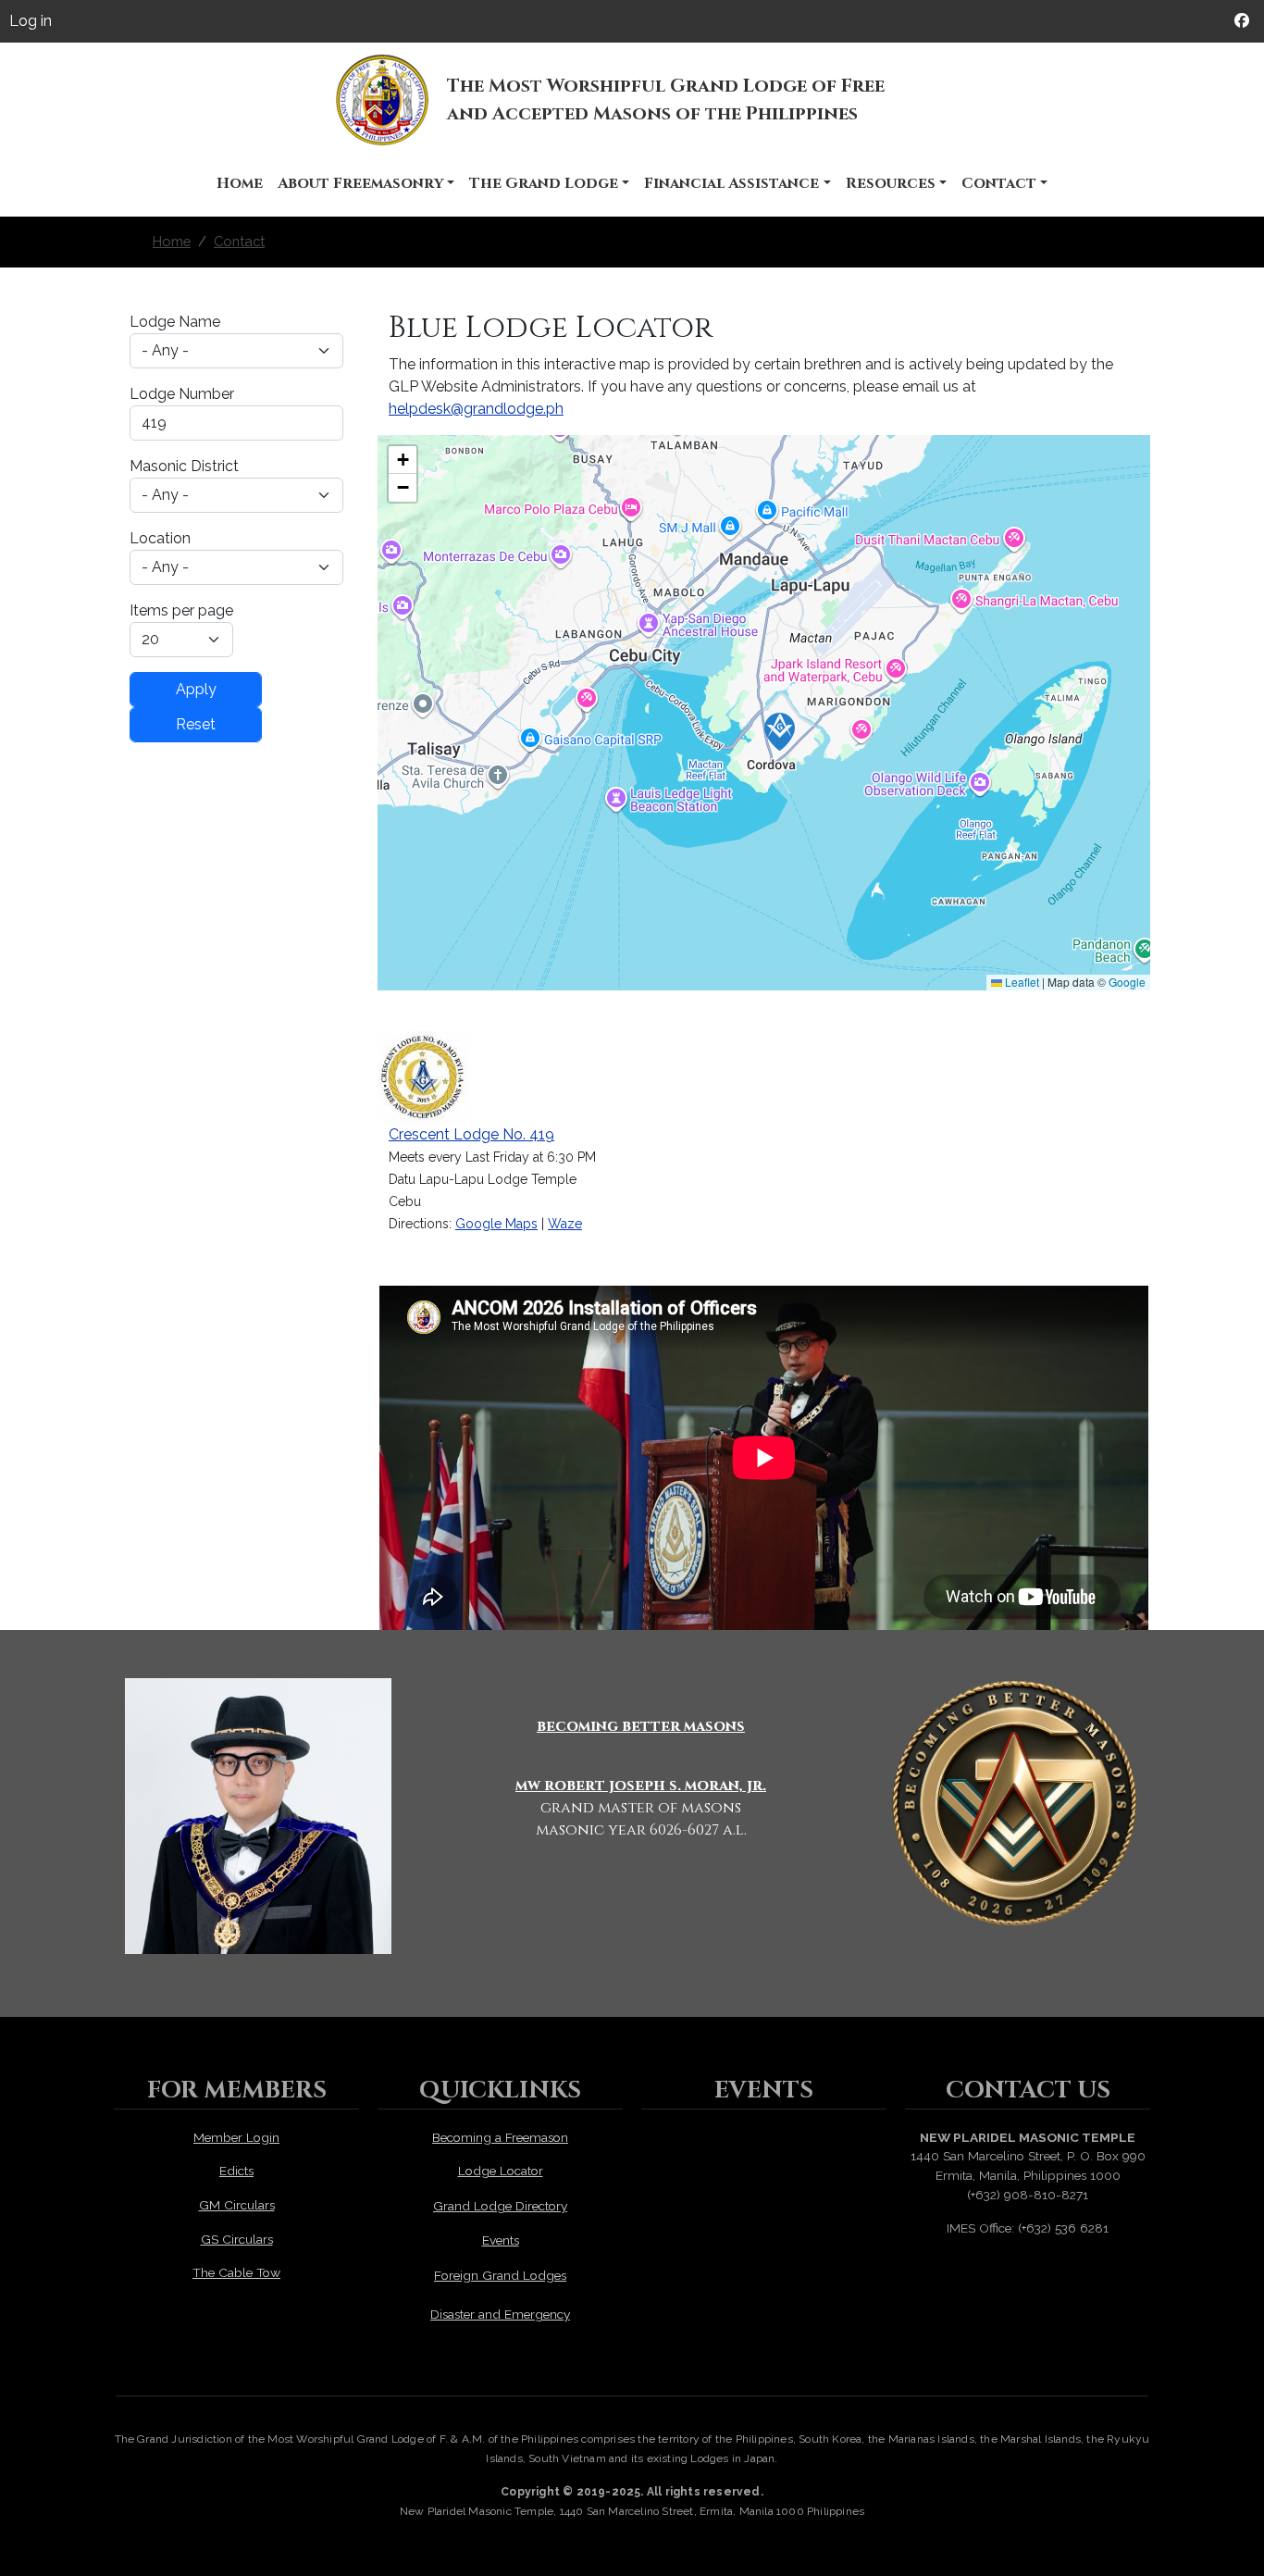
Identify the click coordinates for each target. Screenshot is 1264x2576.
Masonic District (184, 466)
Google (1127, 982)
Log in (31, 21)
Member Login (236, 2137)
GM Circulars (237, 2205)
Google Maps (496, 1224)
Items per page (181, 610)
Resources (891, 183)
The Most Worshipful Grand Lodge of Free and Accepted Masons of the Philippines (666, 100)
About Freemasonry (360, 183)
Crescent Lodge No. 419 (471, 1134)
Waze (565, 1224)
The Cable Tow (236, 2272)
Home (240, 183)
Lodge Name (175, 322)
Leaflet (1021, 982)
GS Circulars (237, 2239)
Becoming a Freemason (500, 2137)
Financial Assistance (731, 183)
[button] (780, 732)
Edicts (236, 2171)
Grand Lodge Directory (500, 2206)
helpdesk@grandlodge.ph (476, 409)
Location (160, 538)
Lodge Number (182, 394)
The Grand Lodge (544, 183)
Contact (999, 183)
